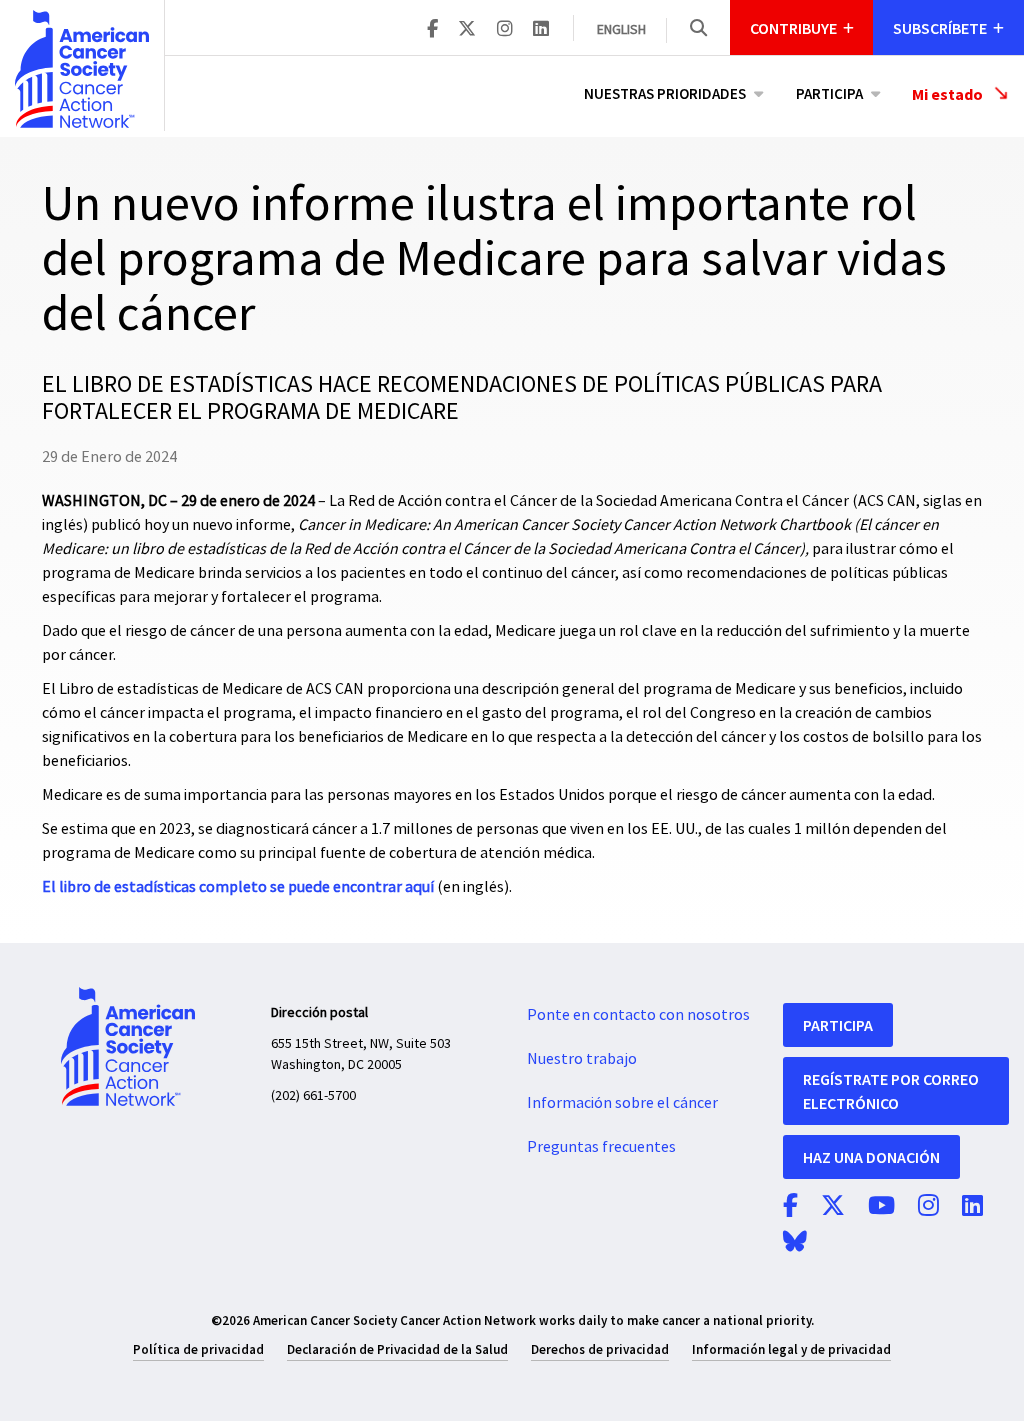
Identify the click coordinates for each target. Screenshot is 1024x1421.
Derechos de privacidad (600, 1349)
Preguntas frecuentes (601, 1147)
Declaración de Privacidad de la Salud (397, 1349)
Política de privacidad (198, 1349)
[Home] (82, 69)
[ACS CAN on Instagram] (505, 30)
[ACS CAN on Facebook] (432, 30)
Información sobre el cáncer (622, 1103)
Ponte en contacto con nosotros (638, 1015)
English (621, 30)
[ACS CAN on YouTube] (881, 1207)
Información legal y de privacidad (791, 1349)
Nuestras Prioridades (665, 93)
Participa (829, 93)
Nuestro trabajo (582, 1059)
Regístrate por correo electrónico (891, 1091)
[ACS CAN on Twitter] (467, 30)
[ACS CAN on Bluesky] (795, 1243)
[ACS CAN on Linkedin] (541, 30)
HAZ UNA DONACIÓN (871, 1157)
